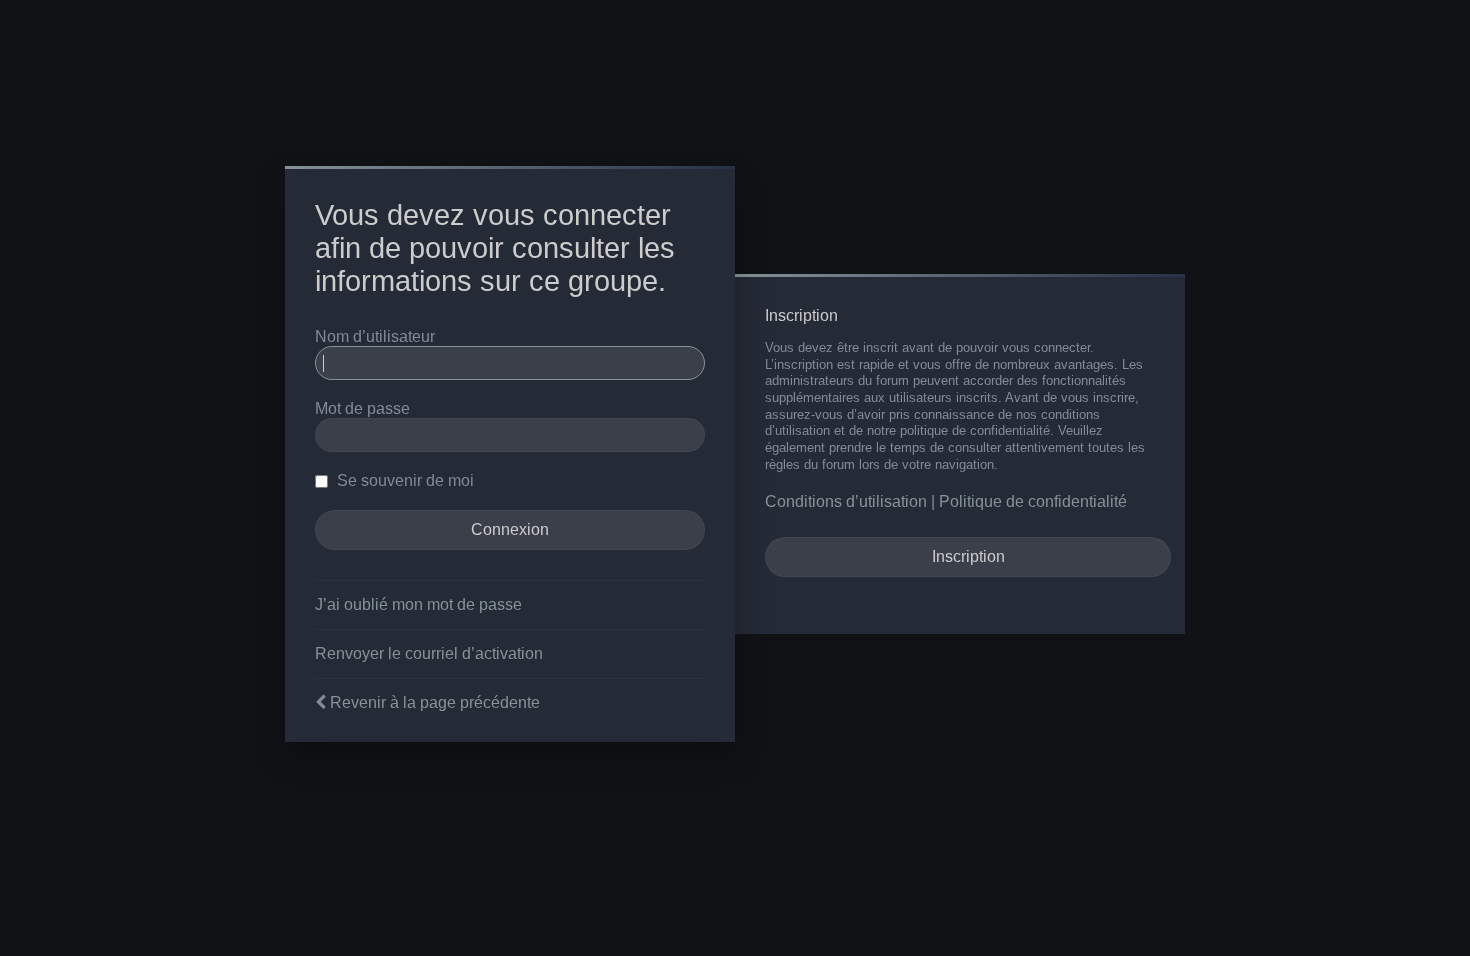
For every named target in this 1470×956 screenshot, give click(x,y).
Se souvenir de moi (403, 480)
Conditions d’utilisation (846, 501)
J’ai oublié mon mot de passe (418, 604)
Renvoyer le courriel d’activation (429, 653)
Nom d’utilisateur (375, 336)
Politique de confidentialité (1033, 501)
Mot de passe (362, 408)
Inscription (968, 556)
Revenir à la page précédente (435, 702)
